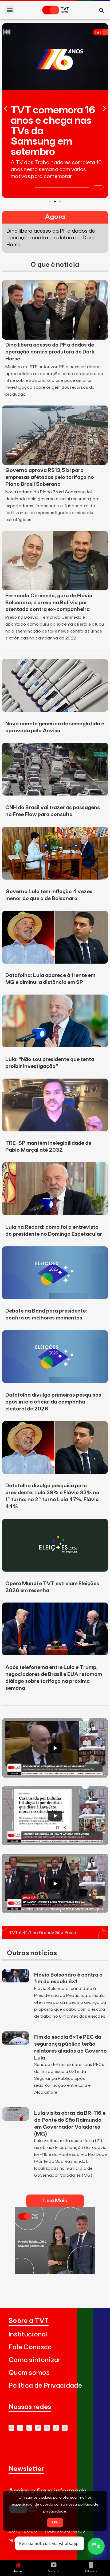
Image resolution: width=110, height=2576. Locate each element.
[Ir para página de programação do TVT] (55, 1937)
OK (55, 2522)
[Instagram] (29, 2428)
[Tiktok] (56, 2428)
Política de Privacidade (45, 2386)
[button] (10, 10)
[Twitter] (38, 2428)
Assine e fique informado (48, 2491)
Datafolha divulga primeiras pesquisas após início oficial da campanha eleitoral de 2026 (53, 1402)
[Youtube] (11, 2428)
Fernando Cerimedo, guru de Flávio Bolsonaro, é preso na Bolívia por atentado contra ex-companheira (49, 603)
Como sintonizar (35, 2360)
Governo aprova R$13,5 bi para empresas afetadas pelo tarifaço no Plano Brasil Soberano (50, 477)
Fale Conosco (30, 2347)
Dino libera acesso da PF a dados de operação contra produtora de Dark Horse (50, 352)
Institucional (28, 2334)
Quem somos (29, 2373)
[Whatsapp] (20, 2428)
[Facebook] (47, 2428)
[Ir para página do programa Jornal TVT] (55, 2272)
